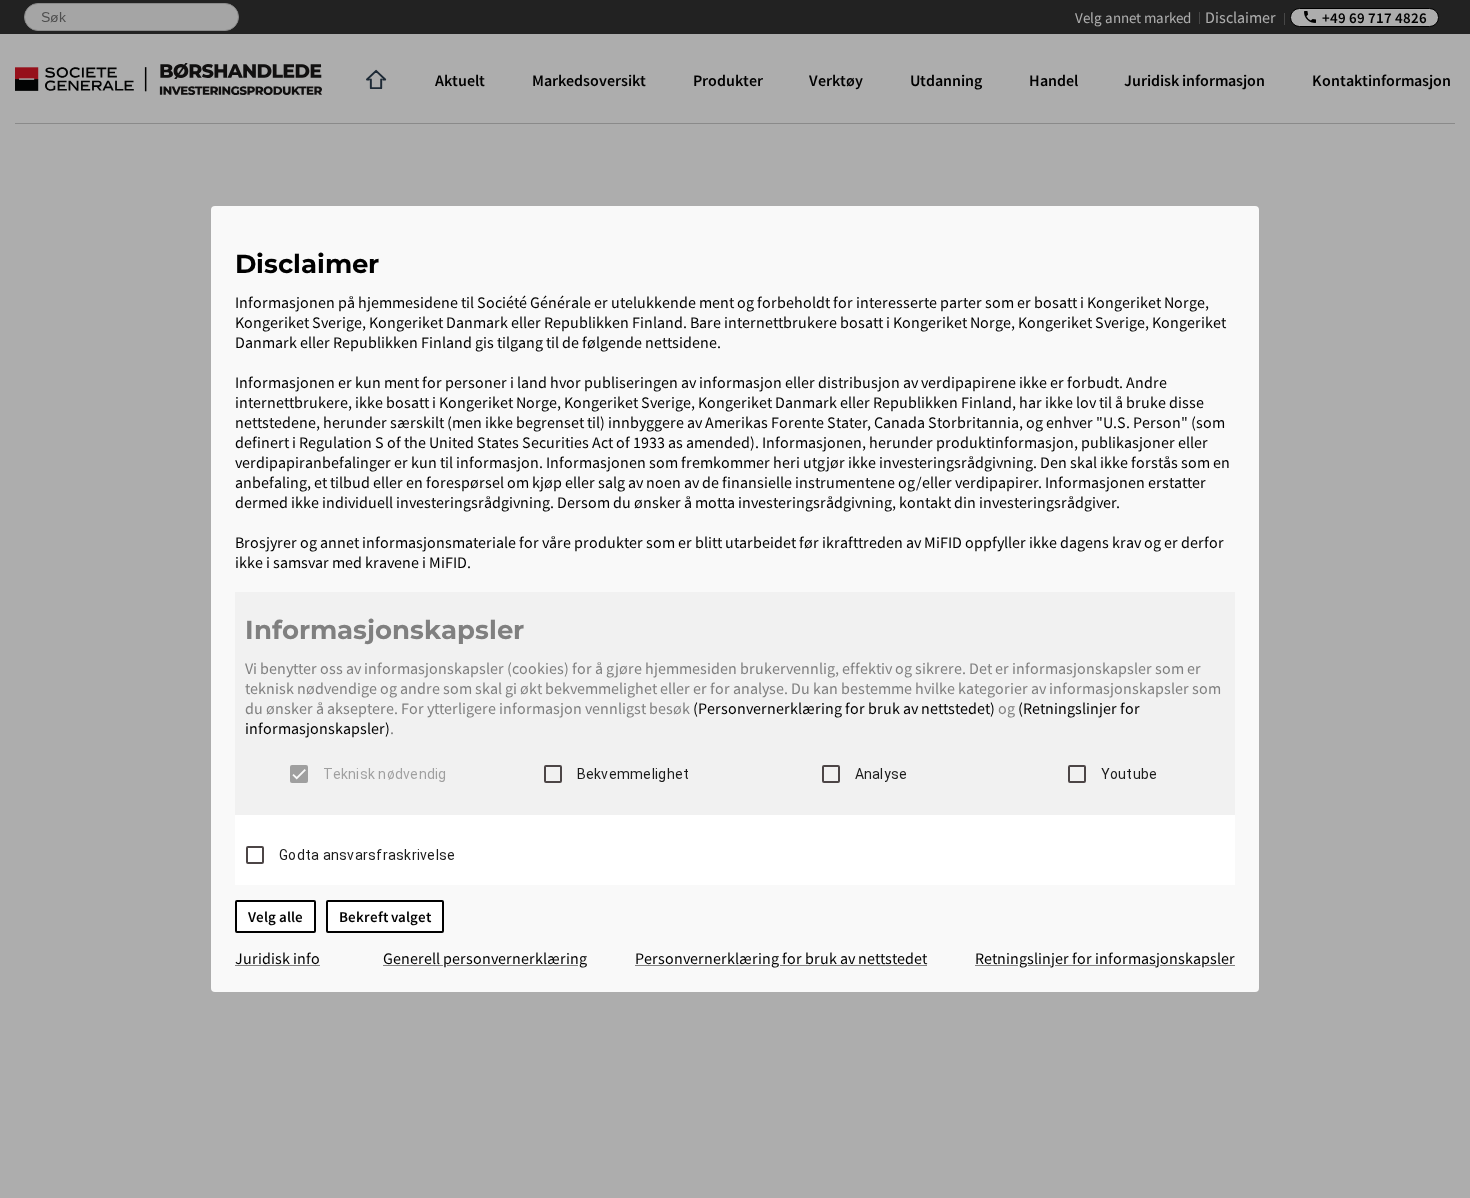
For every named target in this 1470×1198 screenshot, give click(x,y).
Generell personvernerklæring (485, 958)
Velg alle (275, 916)
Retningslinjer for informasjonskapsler (1105, 958)
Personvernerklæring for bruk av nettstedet (781, 958)
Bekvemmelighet (633, 774)
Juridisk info (277, 958)
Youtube (1129, 774)
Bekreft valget (385, 916)
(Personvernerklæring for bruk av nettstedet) (844, 708)
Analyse (881, 774)
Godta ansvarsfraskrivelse (367, 855)
